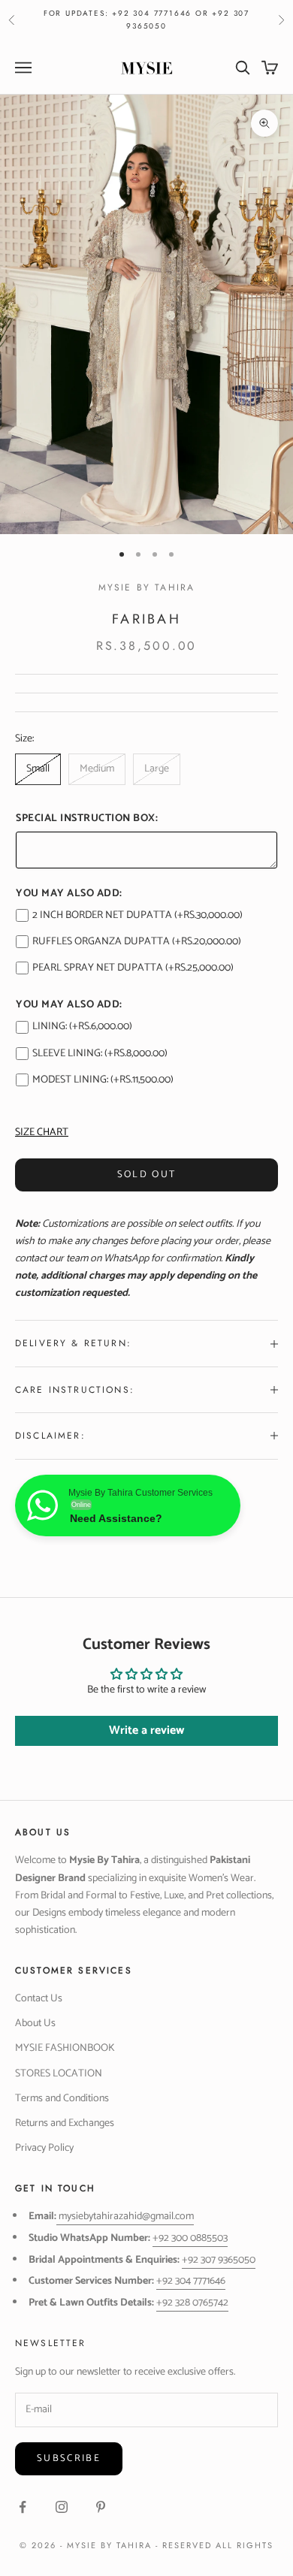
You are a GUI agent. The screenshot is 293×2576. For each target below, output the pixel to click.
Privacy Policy (44, 2148)
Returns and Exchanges (65, 2123)
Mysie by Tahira (146, 587)
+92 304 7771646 (191, 2281)
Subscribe (69, 2458)
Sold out (147, 1175)
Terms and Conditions (62, 2099)
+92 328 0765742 (192, 2303)
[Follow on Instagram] (62, 2507)
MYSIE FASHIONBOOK (65, 2048)
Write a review (146, 1730)
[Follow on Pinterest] (101, 2507)
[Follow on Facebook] (23, 2507)
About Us (35, 2023)
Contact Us (39, 1999)
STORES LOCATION (59, 2074)
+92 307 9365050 (219, 2260)
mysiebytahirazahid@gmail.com (126, 2217)
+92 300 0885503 (190, 2238)
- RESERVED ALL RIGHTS (214, 2545)
